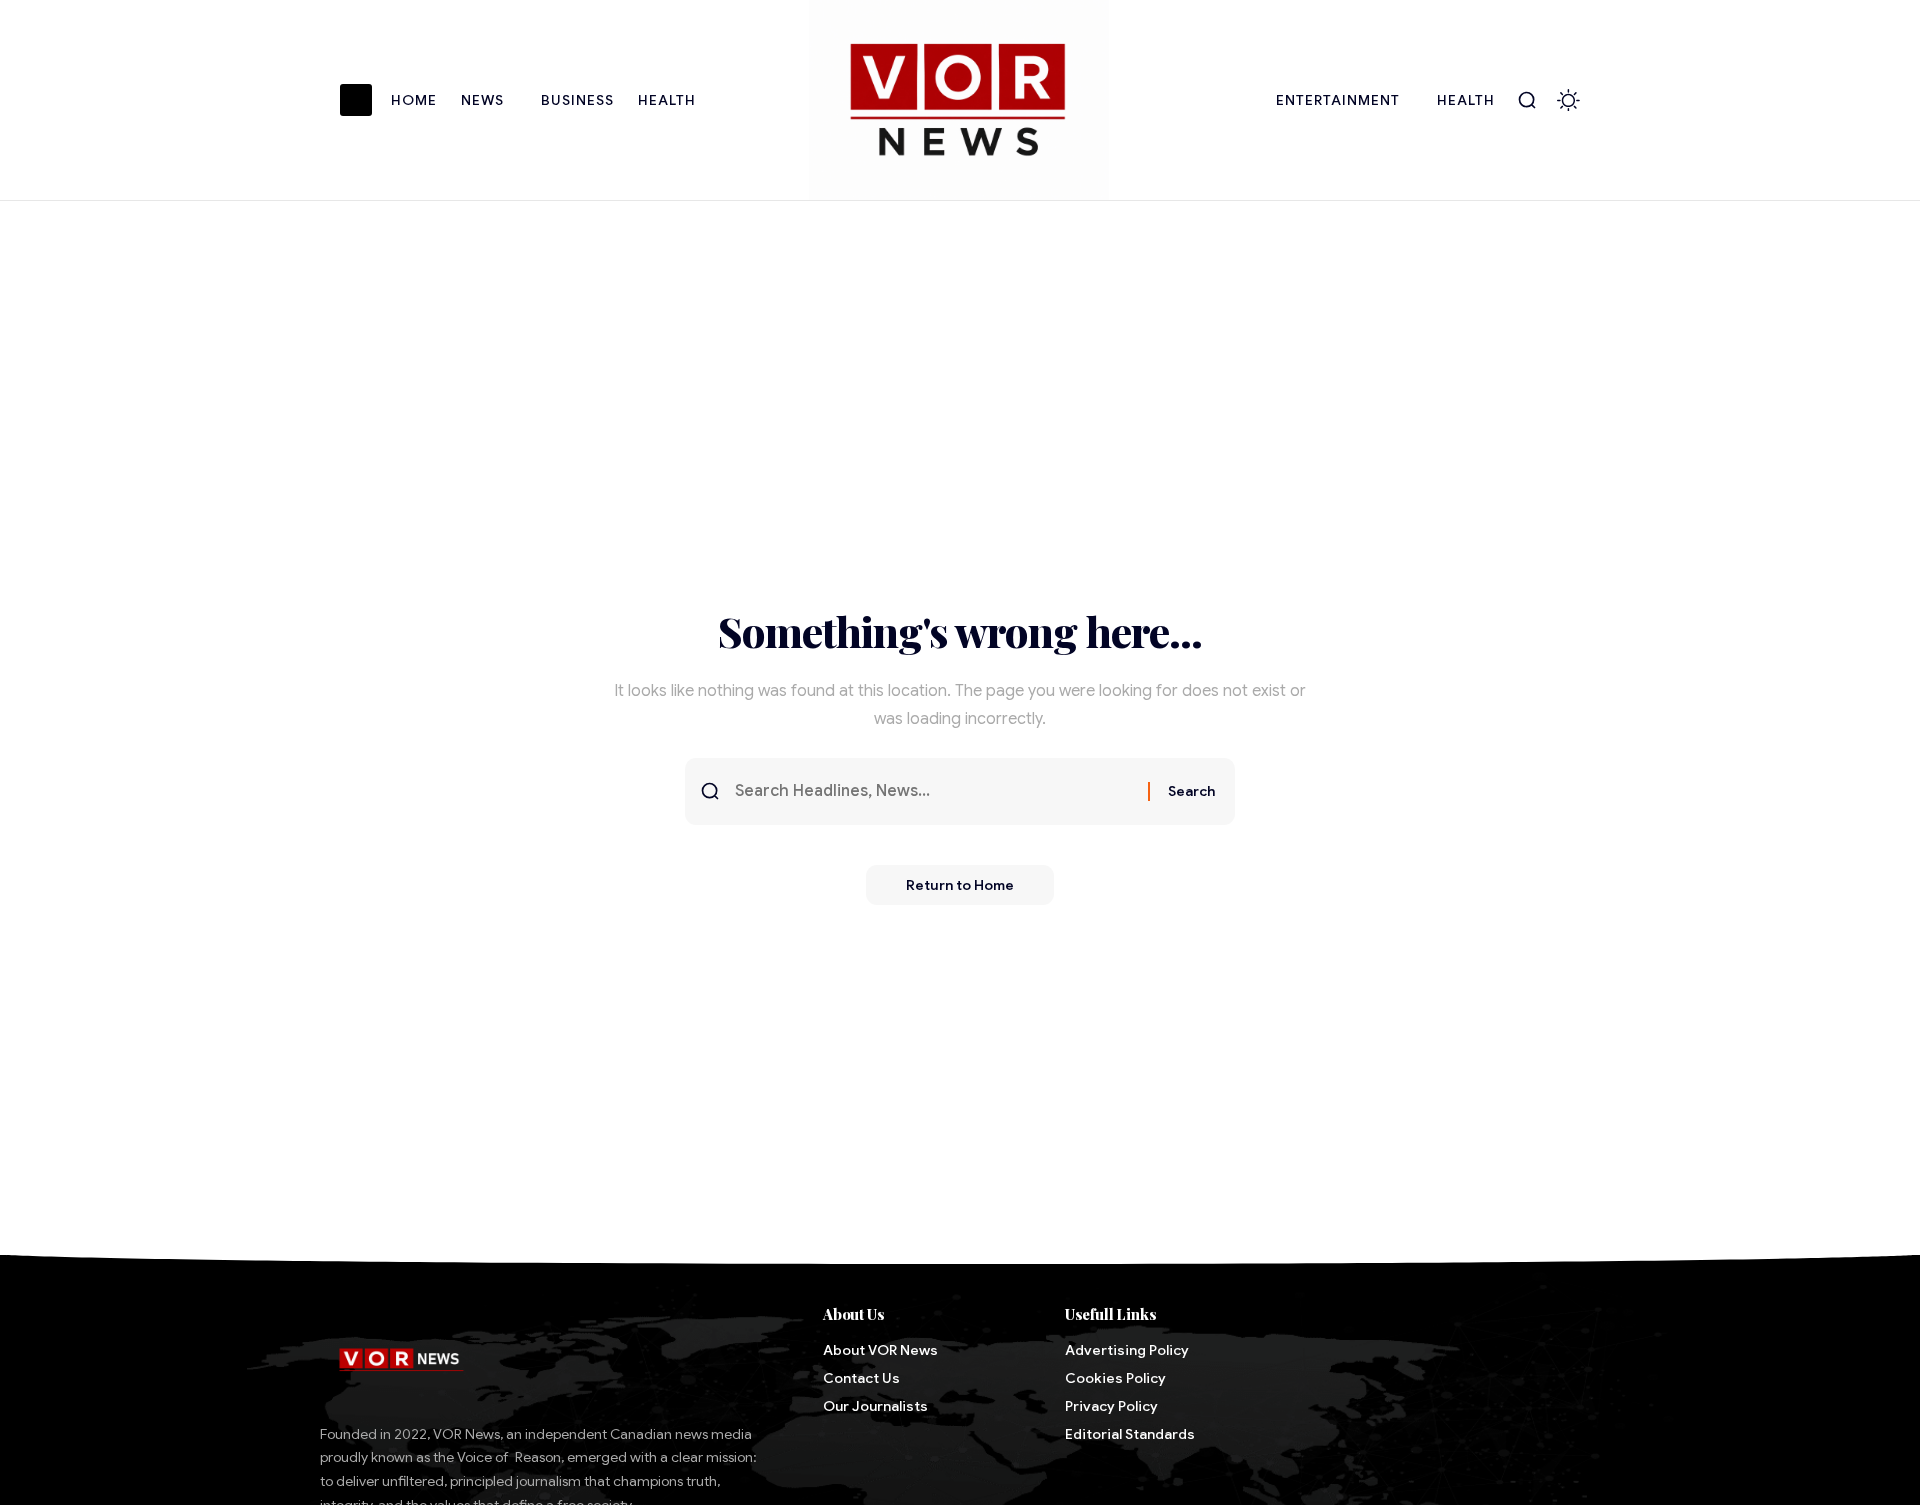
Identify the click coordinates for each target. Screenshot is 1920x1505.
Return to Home (960, 885)
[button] (1527, 100)
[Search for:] (934, 791)
